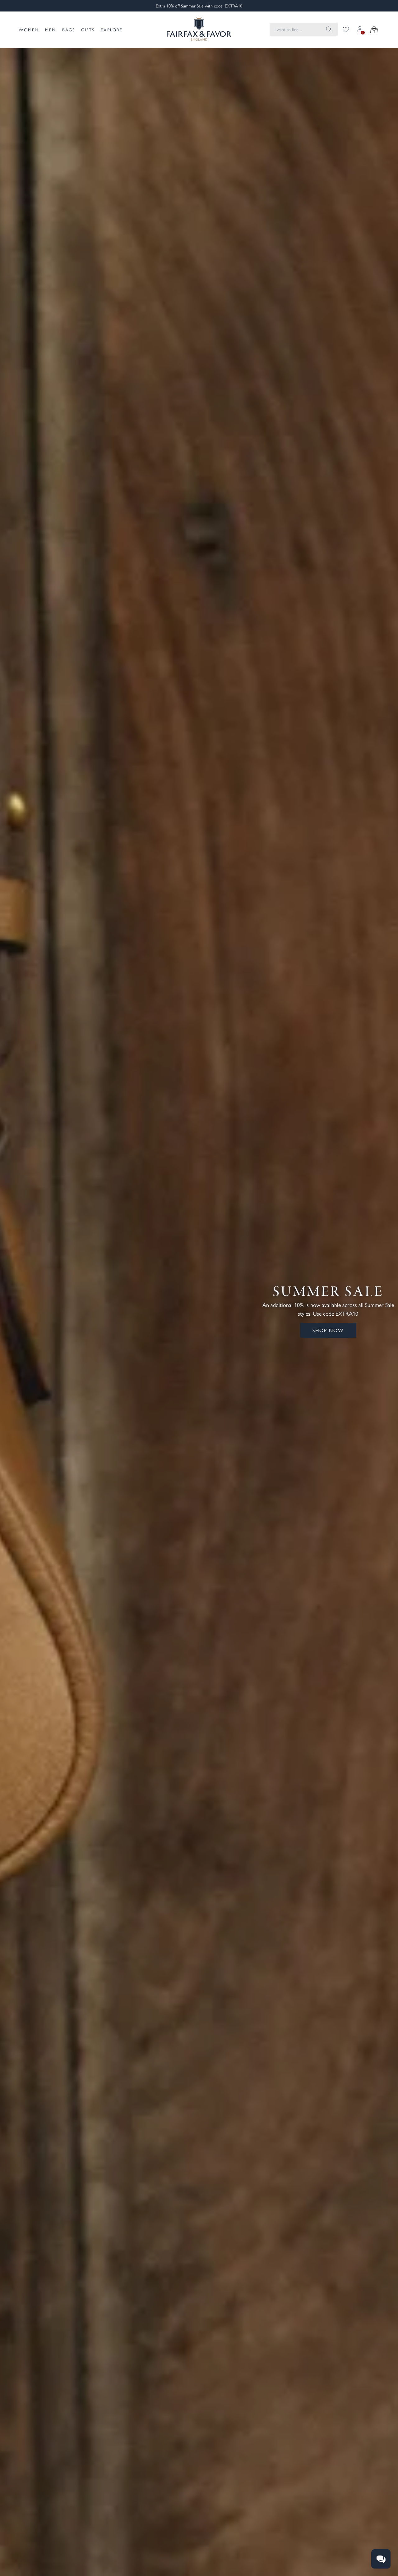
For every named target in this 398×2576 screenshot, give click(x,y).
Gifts (88, 30)
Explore (112, 30)
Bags (69, 30)
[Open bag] (374, 30)
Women (29, 30)
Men (51, 30)
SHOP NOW (328, 1330)
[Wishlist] (346, 30)
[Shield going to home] (199, 30)
